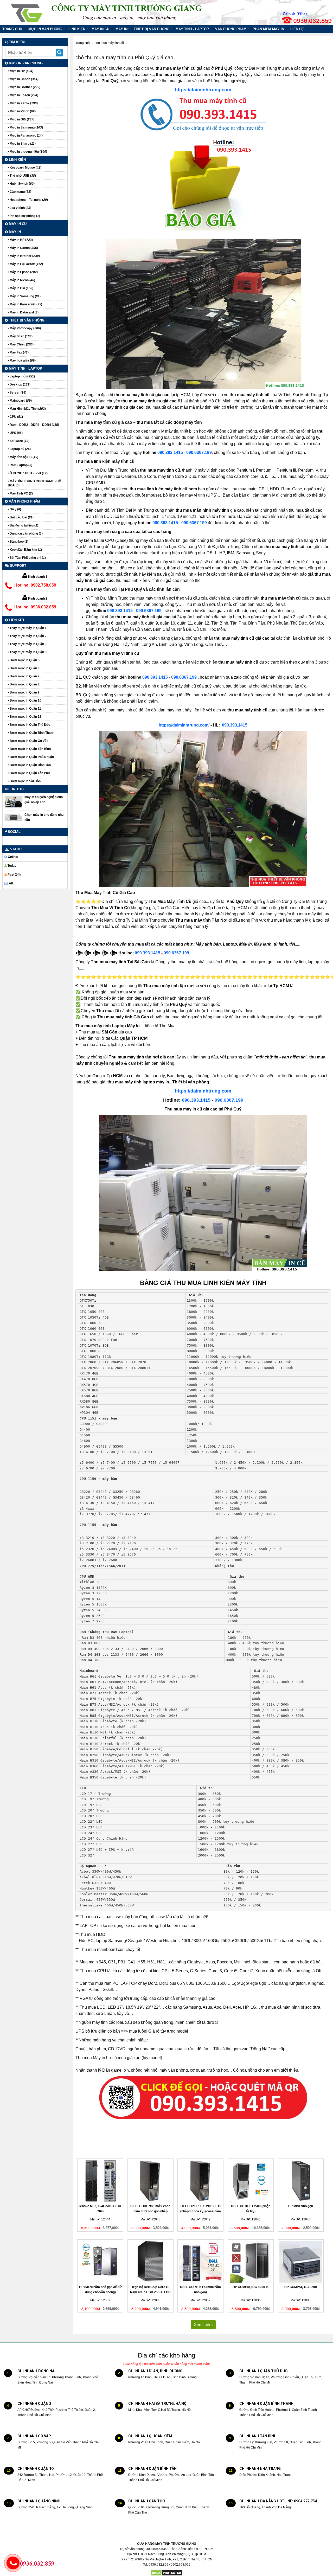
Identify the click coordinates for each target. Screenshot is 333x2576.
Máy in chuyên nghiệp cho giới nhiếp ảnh (44, 800)
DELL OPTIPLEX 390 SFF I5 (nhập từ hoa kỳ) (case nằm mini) (201, 2211)
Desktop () (20, 384)
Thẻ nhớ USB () (22, 176)
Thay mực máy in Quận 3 (28, 644)
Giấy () (15, 509)
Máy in (121, 29)
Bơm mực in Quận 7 (24, 676)
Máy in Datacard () (24, 312)
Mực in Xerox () (23, 103)
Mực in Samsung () (26, 127)
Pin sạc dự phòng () (24, 216)
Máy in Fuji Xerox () (26, 264)
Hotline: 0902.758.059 (35, 585)
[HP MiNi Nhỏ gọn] (301, 2181)
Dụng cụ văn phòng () (26, 534)
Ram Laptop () (21, 465)
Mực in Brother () (25, 87)
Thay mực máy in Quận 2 (28, 636)
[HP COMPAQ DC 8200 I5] (251, 2262)
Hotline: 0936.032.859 (35, 607)
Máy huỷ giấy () (22, 361)
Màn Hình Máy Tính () (27, 409)
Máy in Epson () (23, 272)
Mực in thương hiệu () (28, 152)
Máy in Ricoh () (22, 280)
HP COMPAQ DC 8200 (301, 2287)
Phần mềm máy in (268, 29)
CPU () (16, 417)
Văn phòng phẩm (231, 29)
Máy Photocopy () (25, 328)
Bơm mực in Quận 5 (24, 660)
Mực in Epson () (24, 95)
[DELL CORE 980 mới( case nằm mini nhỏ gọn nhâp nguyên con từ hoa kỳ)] (151, 2181)
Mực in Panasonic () (26, 136)
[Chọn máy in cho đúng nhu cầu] (14, 817)
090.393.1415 (170, 452)
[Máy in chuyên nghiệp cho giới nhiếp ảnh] (14, 802)
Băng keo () (19, 542)
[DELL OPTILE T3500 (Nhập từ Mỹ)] (251, 2181)
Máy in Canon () (23, 248)
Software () (19, 441)
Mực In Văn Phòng (45, 29)
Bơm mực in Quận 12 (25, 717)
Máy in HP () (21, 240)
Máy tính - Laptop (192, 29)
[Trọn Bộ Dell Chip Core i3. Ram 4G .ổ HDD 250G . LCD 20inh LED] (151, 2262)
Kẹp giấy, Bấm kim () (25, 550)
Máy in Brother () (24, 256)
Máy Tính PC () (21, 493)
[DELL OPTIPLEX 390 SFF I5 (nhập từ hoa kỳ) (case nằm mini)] (200, 2181)
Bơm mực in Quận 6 (24, 668)
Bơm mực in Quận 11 (25, 709)
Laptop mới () (22, 376)
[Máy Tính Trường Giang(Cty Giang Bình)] (27, 11)
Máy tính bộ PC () (24, 457)
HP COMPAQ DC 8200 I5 (251, 2287)
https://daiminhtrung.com (203, 90)
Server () (18, 393)
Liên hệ (297, 29)
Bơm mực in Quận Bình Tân (30, 765)
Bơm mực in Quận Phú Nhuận (31, 757)
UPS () (16, 433)
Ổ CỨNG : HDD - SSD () (28, 473)
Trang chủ (12, 29)
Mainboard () (20, 401)
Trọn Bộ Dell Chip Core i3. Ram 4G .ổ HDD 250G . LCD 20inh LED (150, 2292)
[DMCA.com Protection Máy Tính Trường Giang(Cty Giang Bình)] (167, 2573)
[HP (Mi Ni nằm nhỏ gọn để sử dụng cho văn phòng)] (100, 2262)
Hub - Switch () (22, 184)
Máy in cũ (100, 29)
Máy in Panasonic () (25, 304)
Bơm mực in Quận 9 (24, 692)
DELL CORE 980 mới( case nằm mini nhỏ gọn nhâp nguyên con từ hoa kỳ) (150, 2211)
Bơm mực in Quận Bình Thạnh (32, 733)
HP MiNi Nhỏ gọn (301, 2206)
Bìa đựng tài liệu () (24, 525)
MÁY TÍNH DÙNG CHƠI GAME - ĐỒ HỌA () (34, 483)
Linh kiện (77, 29)
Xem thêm (203, 2325)
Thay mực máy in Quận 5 (28, 652)
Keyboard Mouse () (25, 168)
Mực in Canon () (24, 79)
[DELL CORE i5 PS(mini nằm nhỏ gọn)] (200, 2262)
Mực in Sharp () (22, 144)
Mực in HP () (21, 71)
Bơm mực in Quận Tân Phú (29, 773)
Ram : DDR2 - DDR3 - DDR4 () (34, 425)
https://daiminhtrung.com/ (184, 725)
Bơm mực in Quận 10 (25, 701)
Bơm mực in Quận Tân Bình (30, 749)
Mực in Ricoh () (22, 111)
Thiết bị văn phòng (152, 29)
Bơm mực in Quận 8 (24, 684)
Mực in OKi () (22, 119)
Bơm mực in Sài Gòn (25, 781)
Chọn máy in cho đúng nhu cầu (44, 817)
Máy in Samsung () (25, 296)
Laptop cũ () (20, 449)
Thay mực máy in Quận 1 (28, 628)
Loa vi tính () (20, 208)
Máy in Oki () (21, 288)
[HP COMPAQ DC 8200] (301, 2262)
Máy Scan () (21, 336)
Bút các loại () (21, 517)
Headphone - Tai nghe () (28, 200)
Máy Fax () (19, 352)
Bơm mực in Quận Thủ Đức (30, 725)
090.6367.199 (199, 452)
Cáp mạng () (20, 192)
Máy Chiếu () (21, 344)
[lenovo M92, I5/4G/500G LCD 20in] (100, 2181)
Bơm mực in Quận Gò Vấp (29, 741)
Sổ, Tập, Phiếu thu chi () (27, 558)
